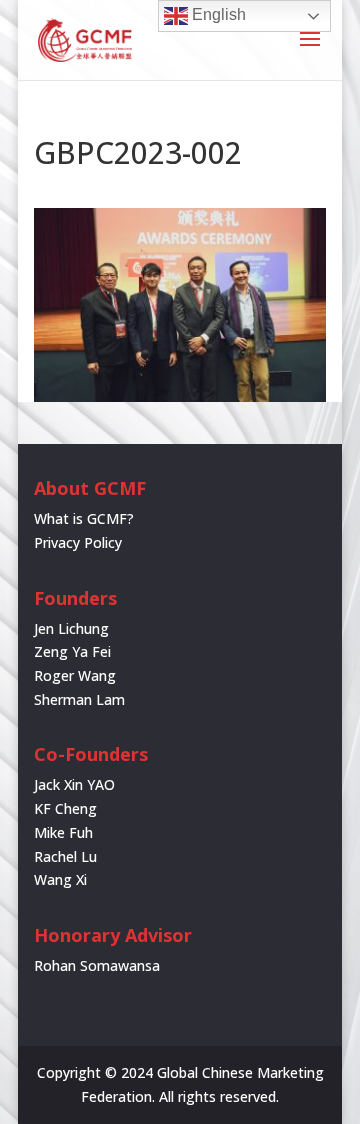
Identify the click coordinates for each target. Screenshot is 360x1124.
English (217, 14)
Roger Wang (75, 675)
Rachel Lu (65, 856)
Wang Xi (60, 879)
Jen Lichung (71, 628)
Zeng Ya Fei (72, 651)
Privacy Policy (78, 542)
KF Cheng (65, 808)
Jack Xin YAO (74, 784)
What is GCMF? (84, 518)
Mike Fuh (63, 832)
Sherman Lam (79, 699)
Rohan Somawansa (97, 965)
